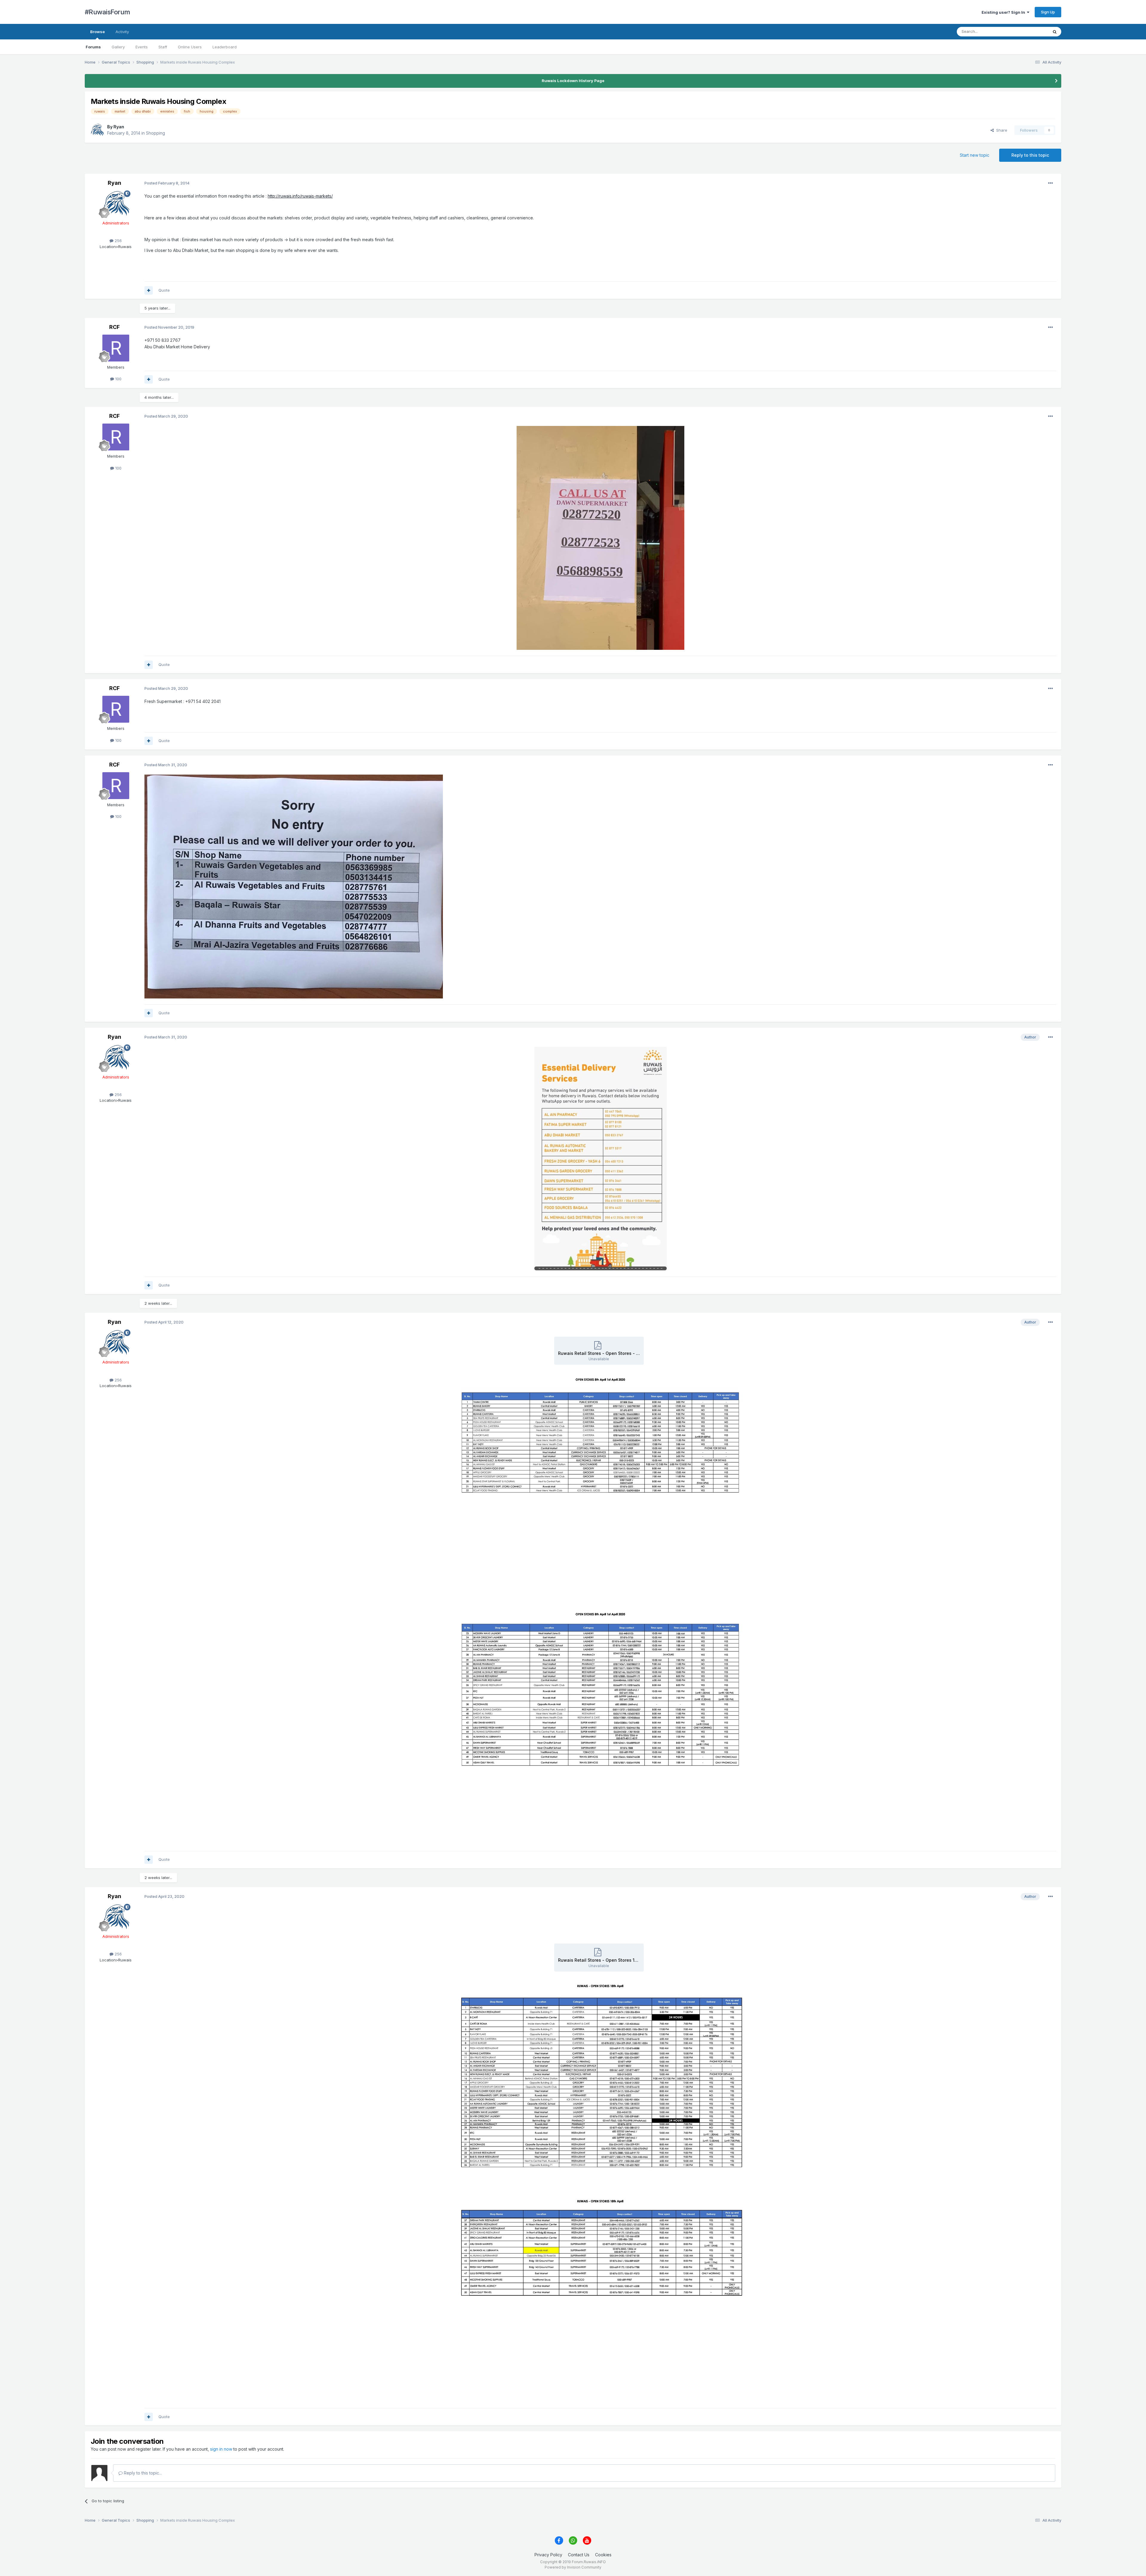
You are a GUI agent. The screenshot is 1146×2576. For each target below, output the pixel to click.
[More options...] (1050, 183)
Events (142, 47)
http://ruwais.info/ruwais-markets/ (300, 196)
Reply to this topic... (142, 2473)
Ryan (119, 127)
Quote (164, 290)
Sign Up (1048, 12)
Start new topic (975, 155)
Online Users (190, 47)
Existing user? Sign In (1004, 12)
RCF (114, 327)
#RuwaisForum (107, 12)
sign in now (221, 2449)
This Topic (1031, 31)
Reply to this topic (1030, 155)
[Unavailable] (600, 537)
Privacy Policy (548, 2555)
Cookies (603, 2555)
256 (118, 241)
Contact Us (579, 2555)
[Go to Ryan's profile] (97, 130)
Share (1001, 130)
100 (118, 379)
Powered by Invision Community (573, 2567)
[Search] (1055, 32)
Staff (163, 47)
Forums (93, 47)
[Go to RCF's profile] (116, 348)
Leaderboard (225, 47)
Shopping (155, 133)
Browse (97, 32)
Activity (122, 32)
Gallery (118, 47)
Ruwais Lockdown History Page (573, 81)
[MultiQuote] (149, 290)
